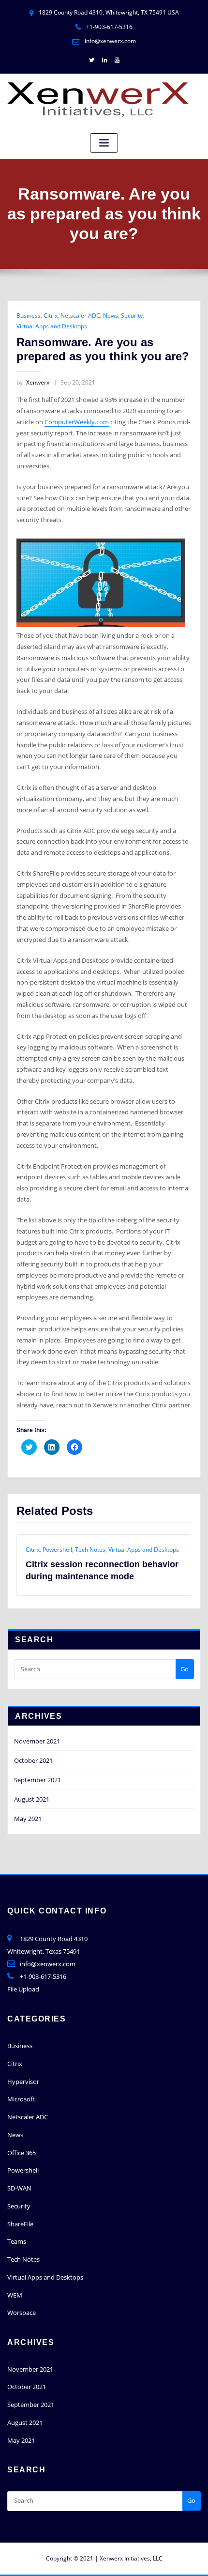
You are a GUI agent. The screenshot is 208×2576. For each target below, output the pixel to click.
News (111, 316)
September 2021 (37, 1768)
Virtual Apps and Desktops (52, 326)
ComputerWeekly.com (77, 422)
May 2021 (28, 1806)
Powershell (23, 2158)
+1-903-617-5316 (109, 27)
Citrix (51, 316)
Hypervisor (23, 2069)
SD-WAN (19, 2176)
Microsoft (21, 2087)
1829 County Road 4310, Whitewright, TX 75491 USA (109, 12)
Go (185, 1657)
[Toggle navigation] (104, 143)
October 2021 (33, 1748)
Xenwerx (33, 382)
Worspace (22, 2300)
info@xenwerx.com (110, 41)
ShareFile (20, 2212)
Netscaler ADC (80, 316)
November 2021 (37, 1729)
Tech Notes (23, 2247)
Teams (17, 2229)
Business (29, 316)
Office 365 (22, 2141)
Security (132, 316)
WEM (15, 2283)
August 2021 (32, 1787)
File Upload (23, 1977)
